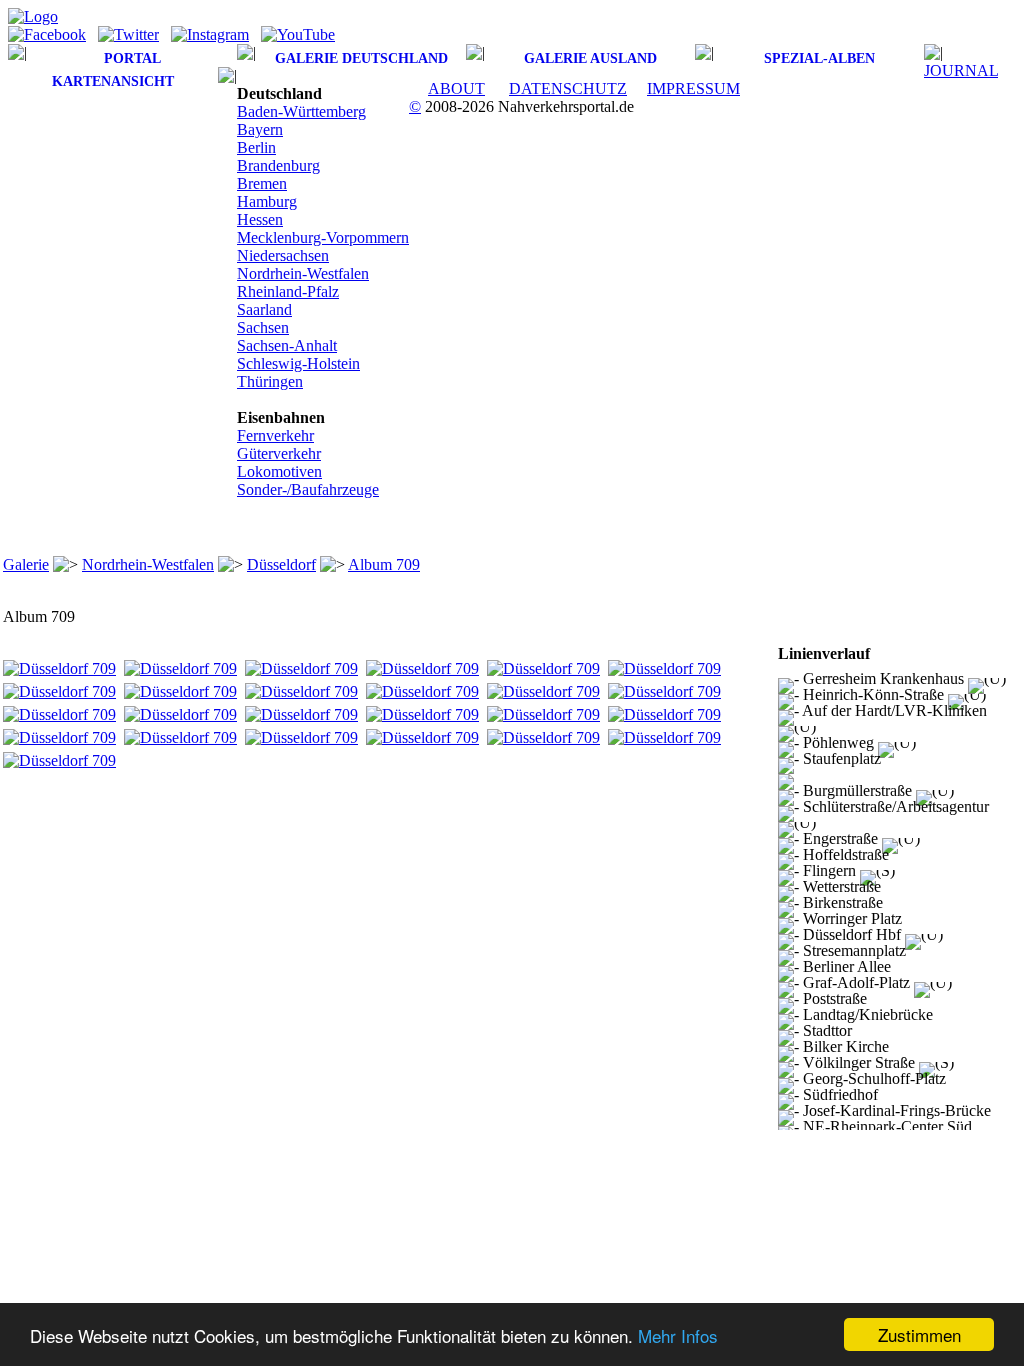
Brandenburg (278, 165)
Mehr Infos (678, 1335)
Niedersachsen (283, 255)
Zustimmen (919, 1334)
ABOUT (456, 88)
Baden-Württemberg (301, 111)
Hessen (260, 219)
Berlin (256, 147)
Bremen (262, 183)
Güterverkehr (279, 453)
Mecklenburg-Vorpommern (323, 237)
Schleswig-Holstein (298, 363)
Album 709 (384, 564)
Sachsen (263, 327)
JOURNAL (961, 70)
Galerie (26, 564)
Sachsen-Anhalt (287, 345)
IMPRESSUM (693, 88)
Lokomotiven (279, 471)
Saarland (264, 309)
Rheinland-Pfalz (288, 291)
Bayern (260, 129)
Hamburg (267, 201)
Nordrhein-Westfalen (303, 273)
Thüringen (270, 381)
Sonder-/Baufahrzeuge (308, 489)
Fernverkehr (275, 435)
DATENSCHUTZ (568, 88)
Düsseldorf (281, 564)
